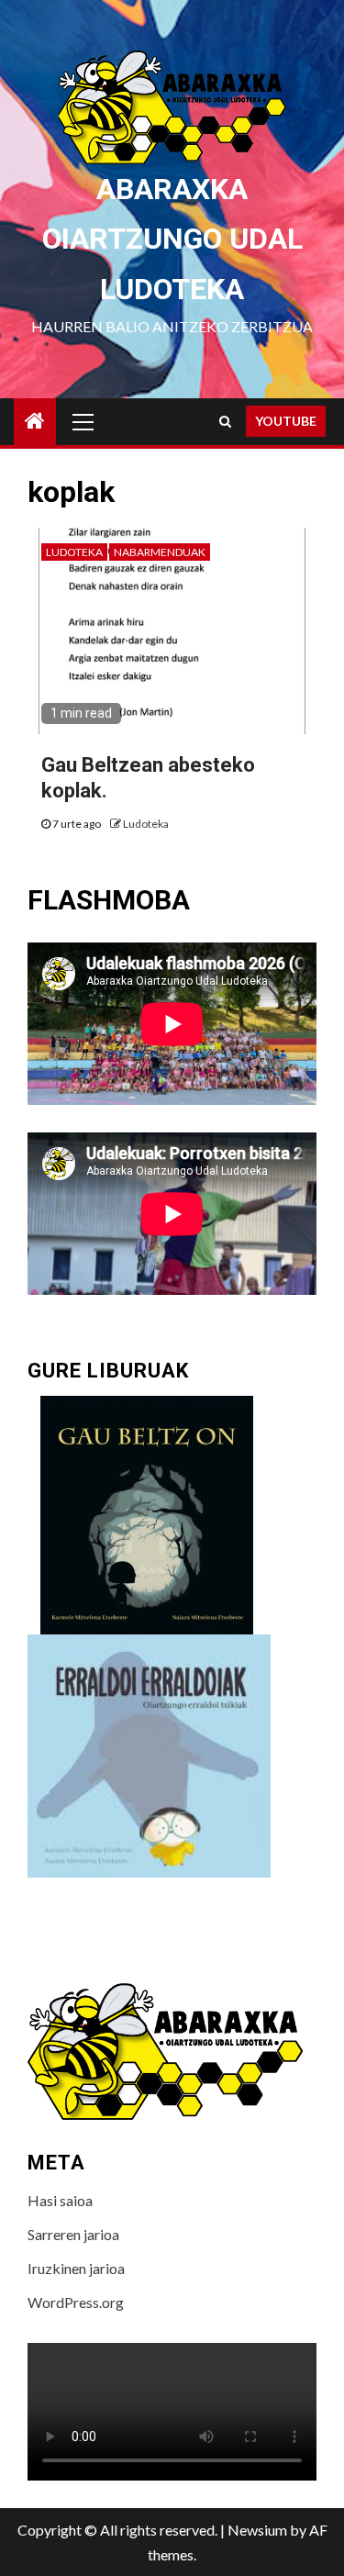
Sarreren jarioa (73, 2234)
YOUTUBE (286, 421)
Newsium (257, 2530)
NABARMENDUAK (160, 552)
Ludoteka (74, 552)
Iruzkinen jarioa (76, 2268)
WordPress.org (76, 2302)
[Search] (225, 421)
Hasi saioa (60, 2200)
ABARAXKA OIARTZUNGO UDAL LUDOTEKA (172, 239)
